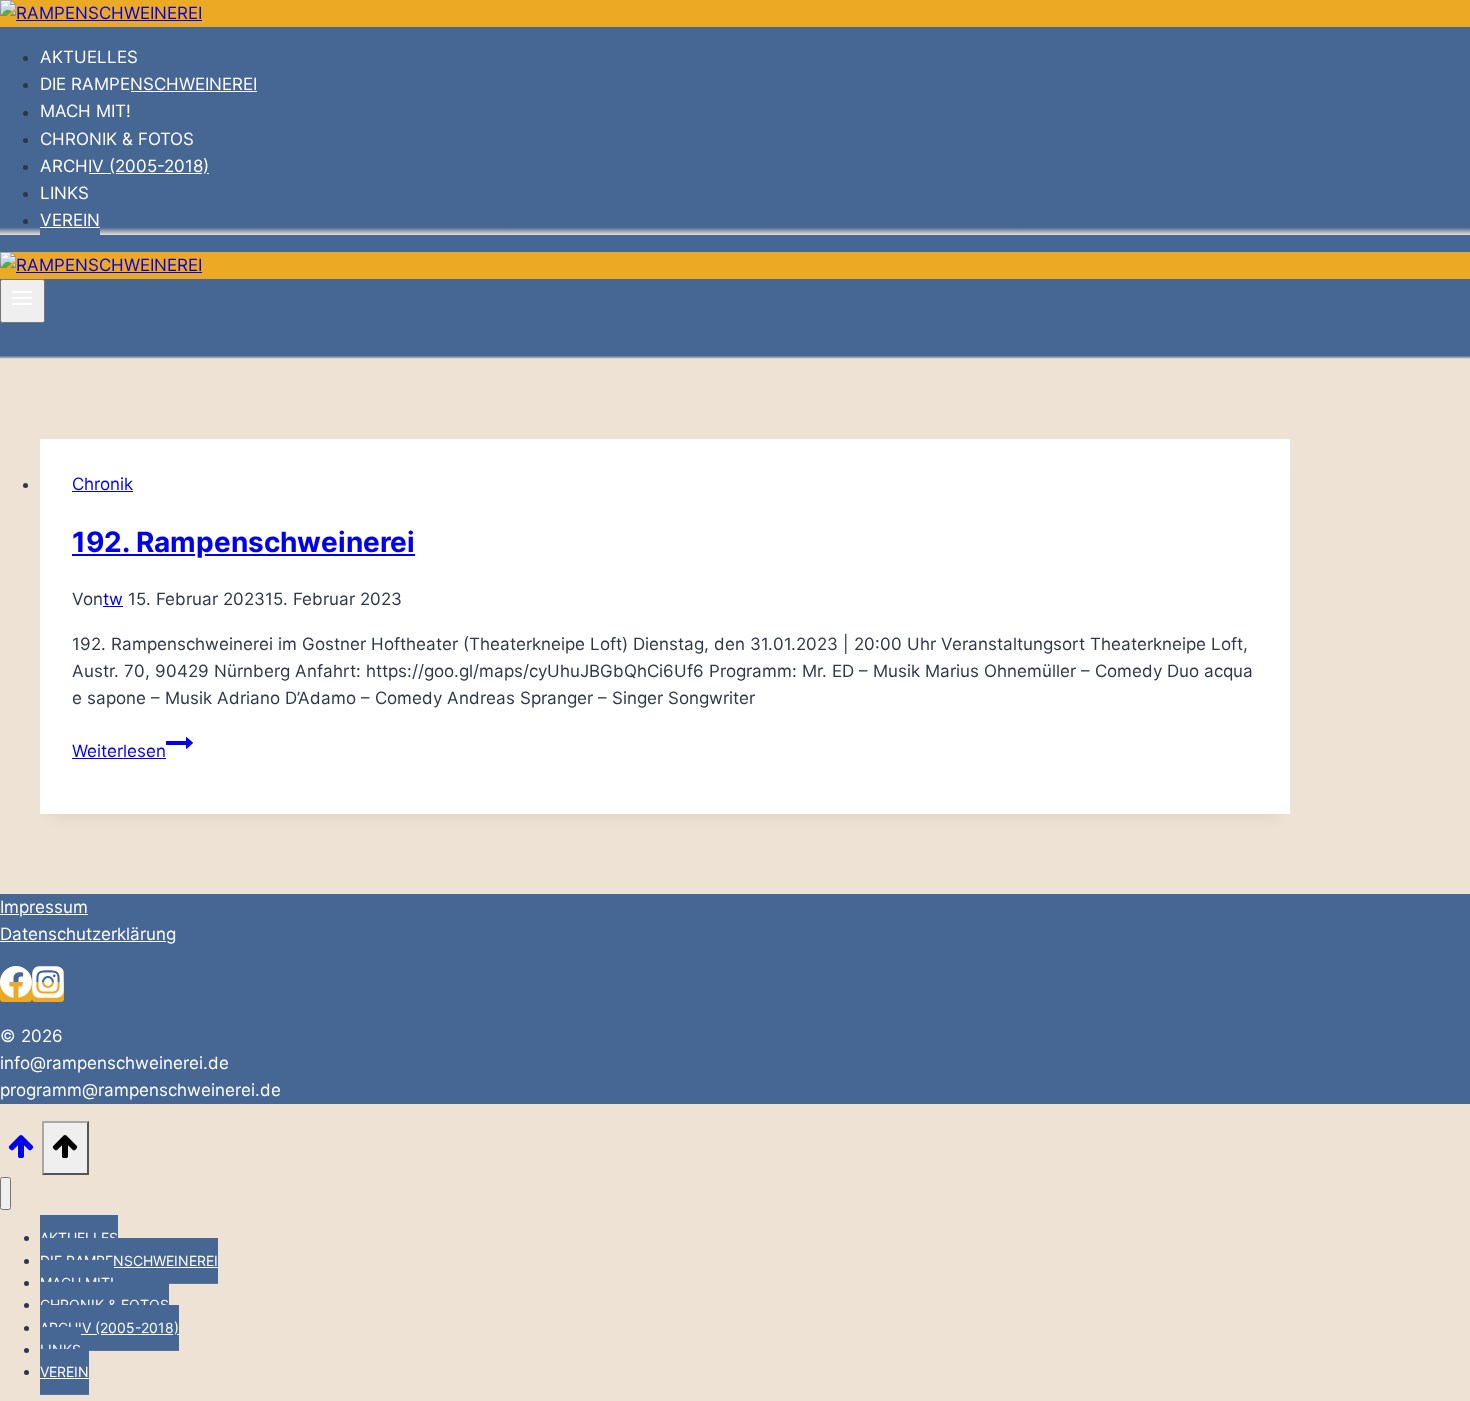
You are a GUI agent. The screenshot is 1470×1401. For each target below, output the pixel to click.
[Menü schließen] (5, 1193)
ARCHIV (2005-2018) (124, 166)
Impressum (44, 907)
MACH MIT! (85, 112)
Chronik (102, 484)
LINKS (64, 193)
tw (113, 599)
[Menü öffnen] (22, 301)
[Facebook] (16, 992)
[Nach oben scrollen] (21, 1151)
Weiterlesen (132, 751)
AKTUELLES (89, 57)
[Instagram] (48, 992)
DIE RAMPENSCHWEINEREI (148, 84)
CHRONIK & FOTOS (117, 139)
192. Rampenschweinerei (243, 542)
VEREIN (70, 220)
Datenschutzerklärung (88, 934)
